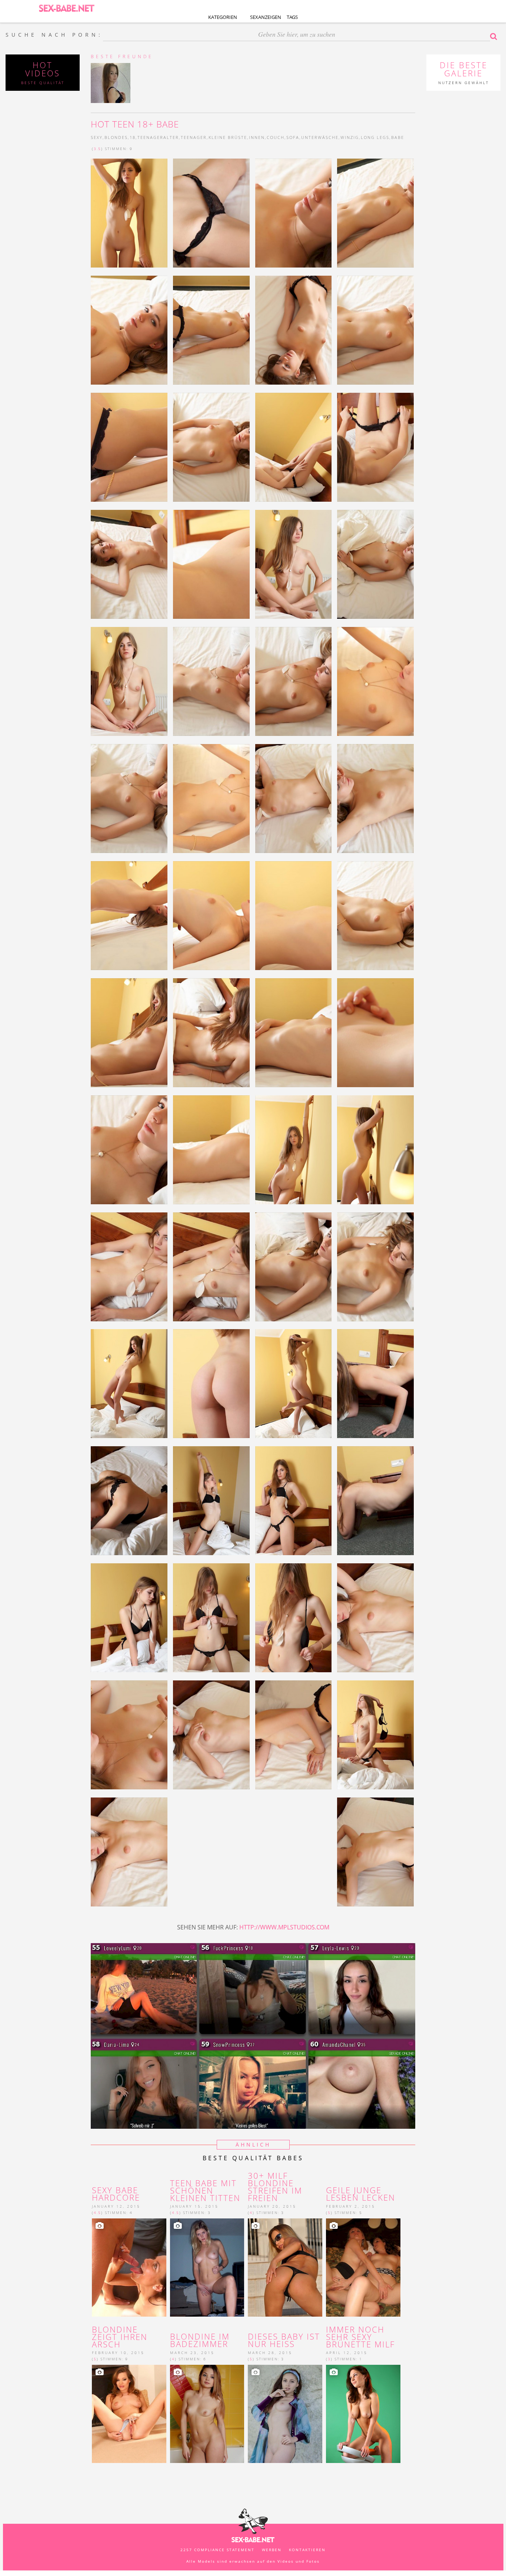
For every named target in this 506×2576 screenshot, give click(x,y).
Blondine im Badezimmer (200, 2340)
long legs (375, 137)
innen (257, 137)
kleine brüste (228, 137)
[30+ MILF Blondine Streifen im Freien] (285, 2268)
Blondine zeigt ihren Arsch (120, 2337)
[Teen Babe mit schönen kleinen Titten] (207, 2268)
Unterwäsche (320, 137)
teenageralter (158, 137)
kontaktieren (307, 2550)
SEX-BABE (67, 8)
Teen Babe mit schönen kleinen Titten (205, 2190)
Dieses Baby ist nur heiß (284, 2340)
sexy (97, 137)
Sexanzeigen (266, 17)
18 (133, 137)
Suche (495, 36)
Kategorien (223, 17)
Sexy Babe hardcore (116, 2194)
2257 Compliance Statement (217, 2550)
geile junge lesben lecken (361, 2194)
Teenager (194, 137)
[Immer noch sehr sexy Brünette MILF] (363, 2414)
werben (272, 2550)
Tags (292, 17)
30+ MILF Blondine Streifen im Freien (275, 2187)
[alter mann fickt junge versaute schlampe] (129, 2268)
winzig (350, 137)
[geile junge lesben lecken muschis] (363, 2268)
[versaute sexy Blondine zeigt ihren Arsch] (129, 2414)
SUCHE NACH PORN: (54, 35)
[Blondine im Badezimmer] (207, 2414)
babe (398, 137)
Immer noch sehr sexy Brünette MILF (360, 2337)
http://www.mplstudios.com (284, 1927)
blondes (116, 137)
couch (276, 137)
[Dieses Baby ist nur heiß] (285, 2414)
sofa (293, 137)
